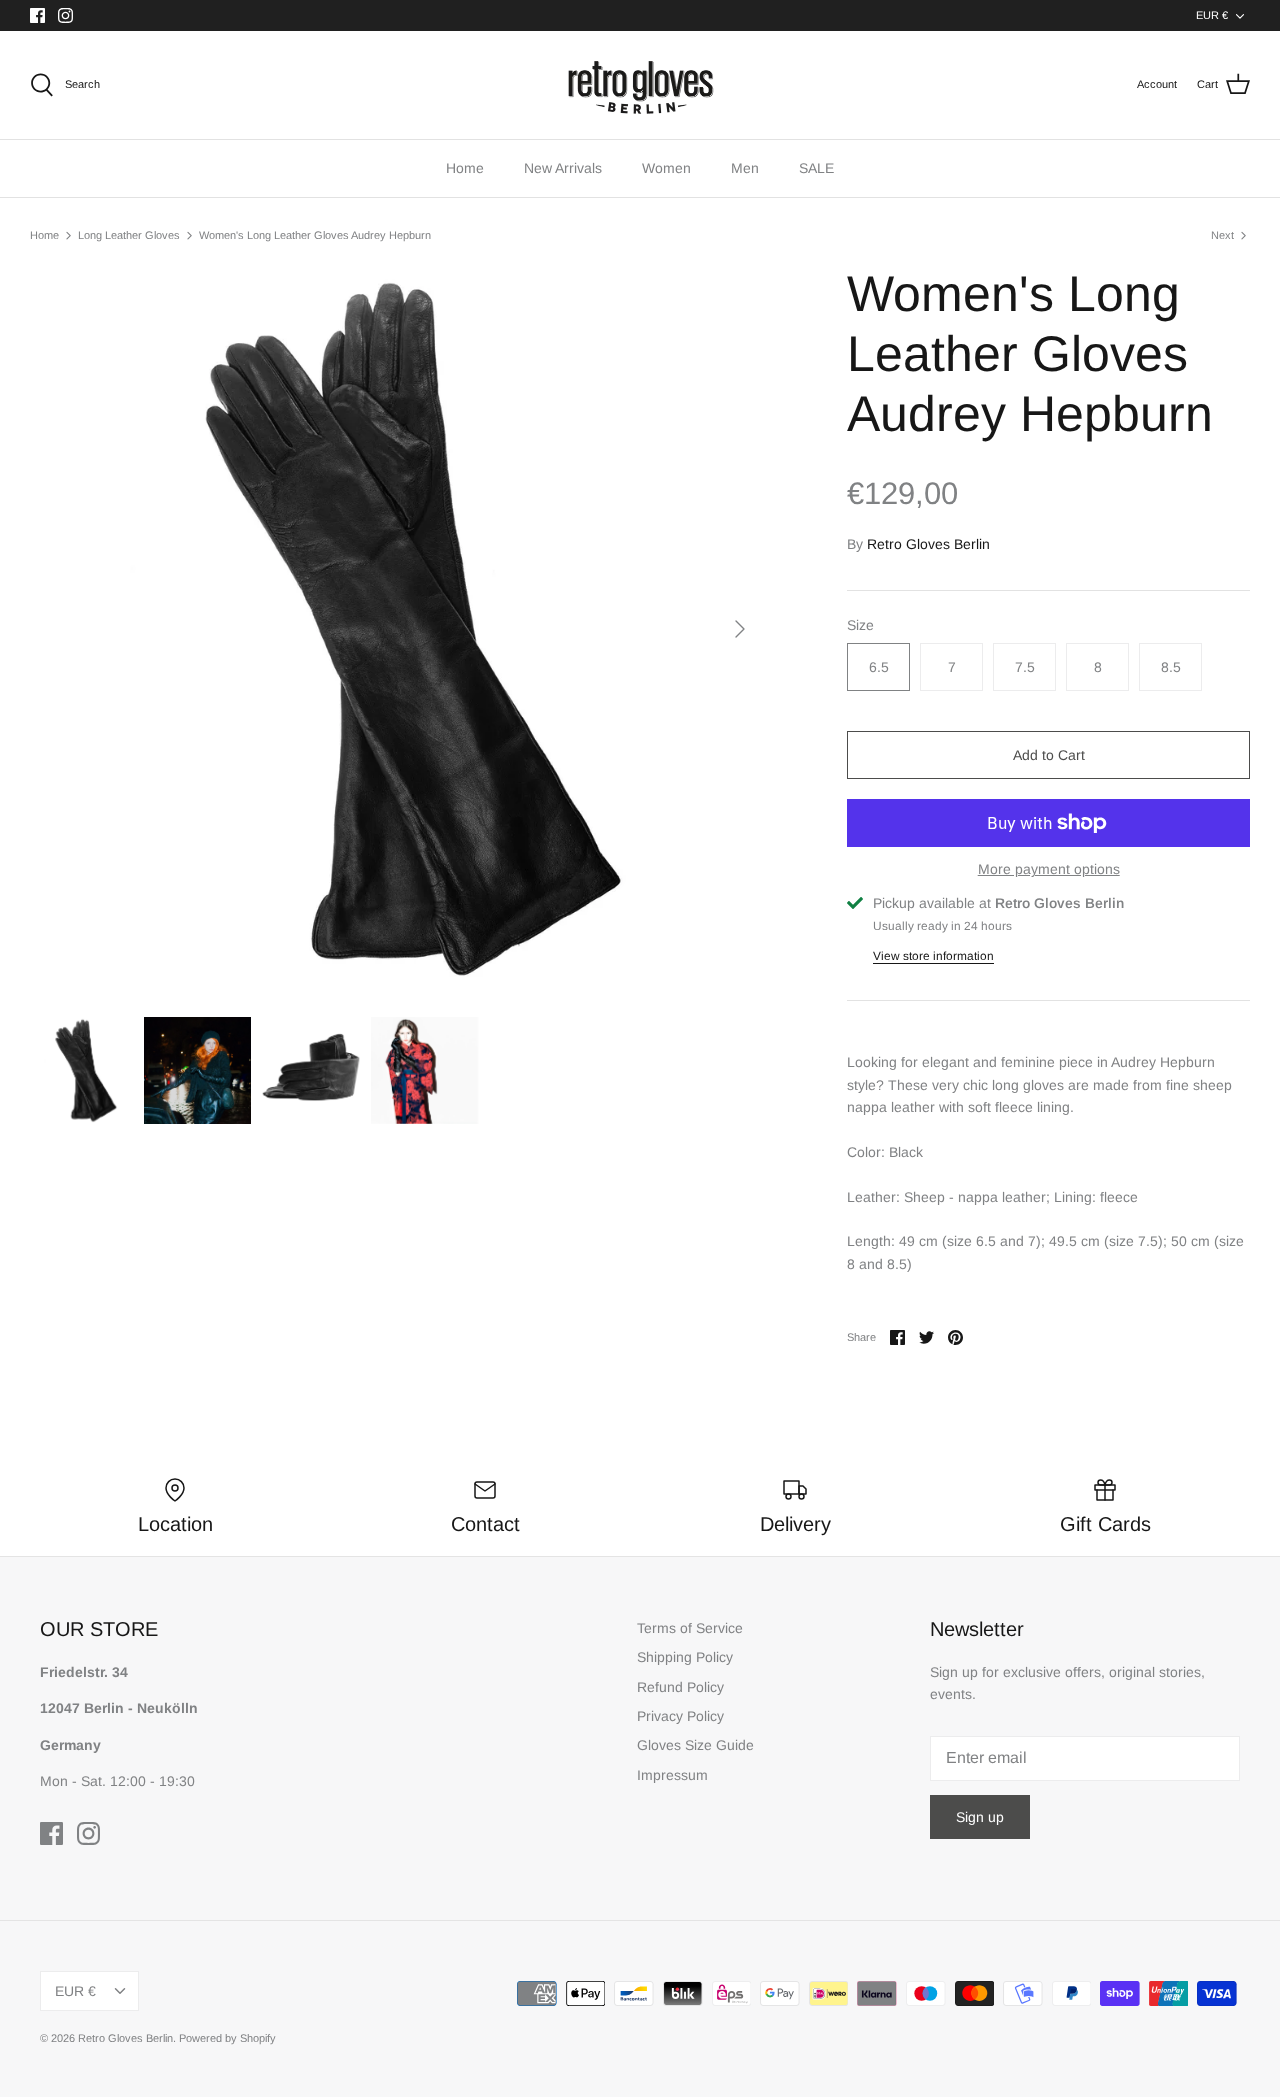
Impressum (672, 1775)
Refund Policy (680, 1687)
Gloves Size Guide (695, 1745)
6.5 (879, 667)
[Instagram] (65, 15)
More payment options (1049, 869)
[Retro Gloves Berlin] (640, 85)
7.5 (1025, 667)
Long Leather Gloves (129, 235)
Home (465, 168)
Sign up (980, 1817)
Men (745, 168)
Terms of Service (690, 1628)
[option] (396, 630)
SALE (816, 168)
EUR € (1212, 15)
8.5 (1171, 667)
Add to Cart (1049, 755)
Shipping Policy (685, 1657)
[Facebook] (37, 15)
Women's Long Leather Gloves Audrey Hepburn (315, 235)
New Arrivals (563, 168)
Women (666, 168)
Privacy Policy (680, 1716)
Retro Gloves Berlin (928, 544)
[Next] (740, 629)
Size (860, 625)
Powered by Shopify (227, 2038)
